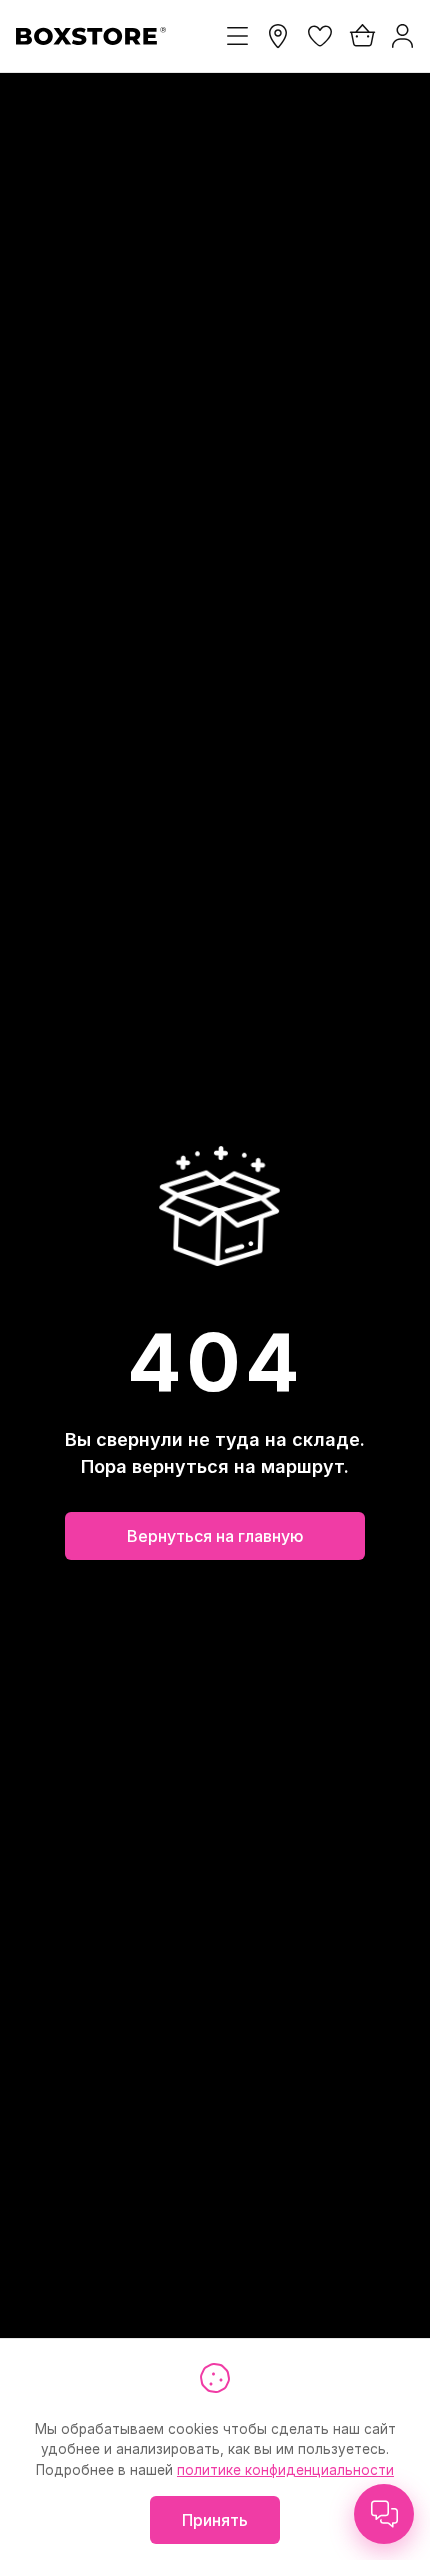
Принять (215, 2520)
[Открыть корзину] (361, 36)
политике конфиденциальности (285, 2470)
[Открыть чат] (384, 2514)
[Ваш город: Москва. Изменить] (278, 36)
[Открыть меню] (237, 36)
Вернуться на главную (215, 1536)
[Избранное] (320, 36)
